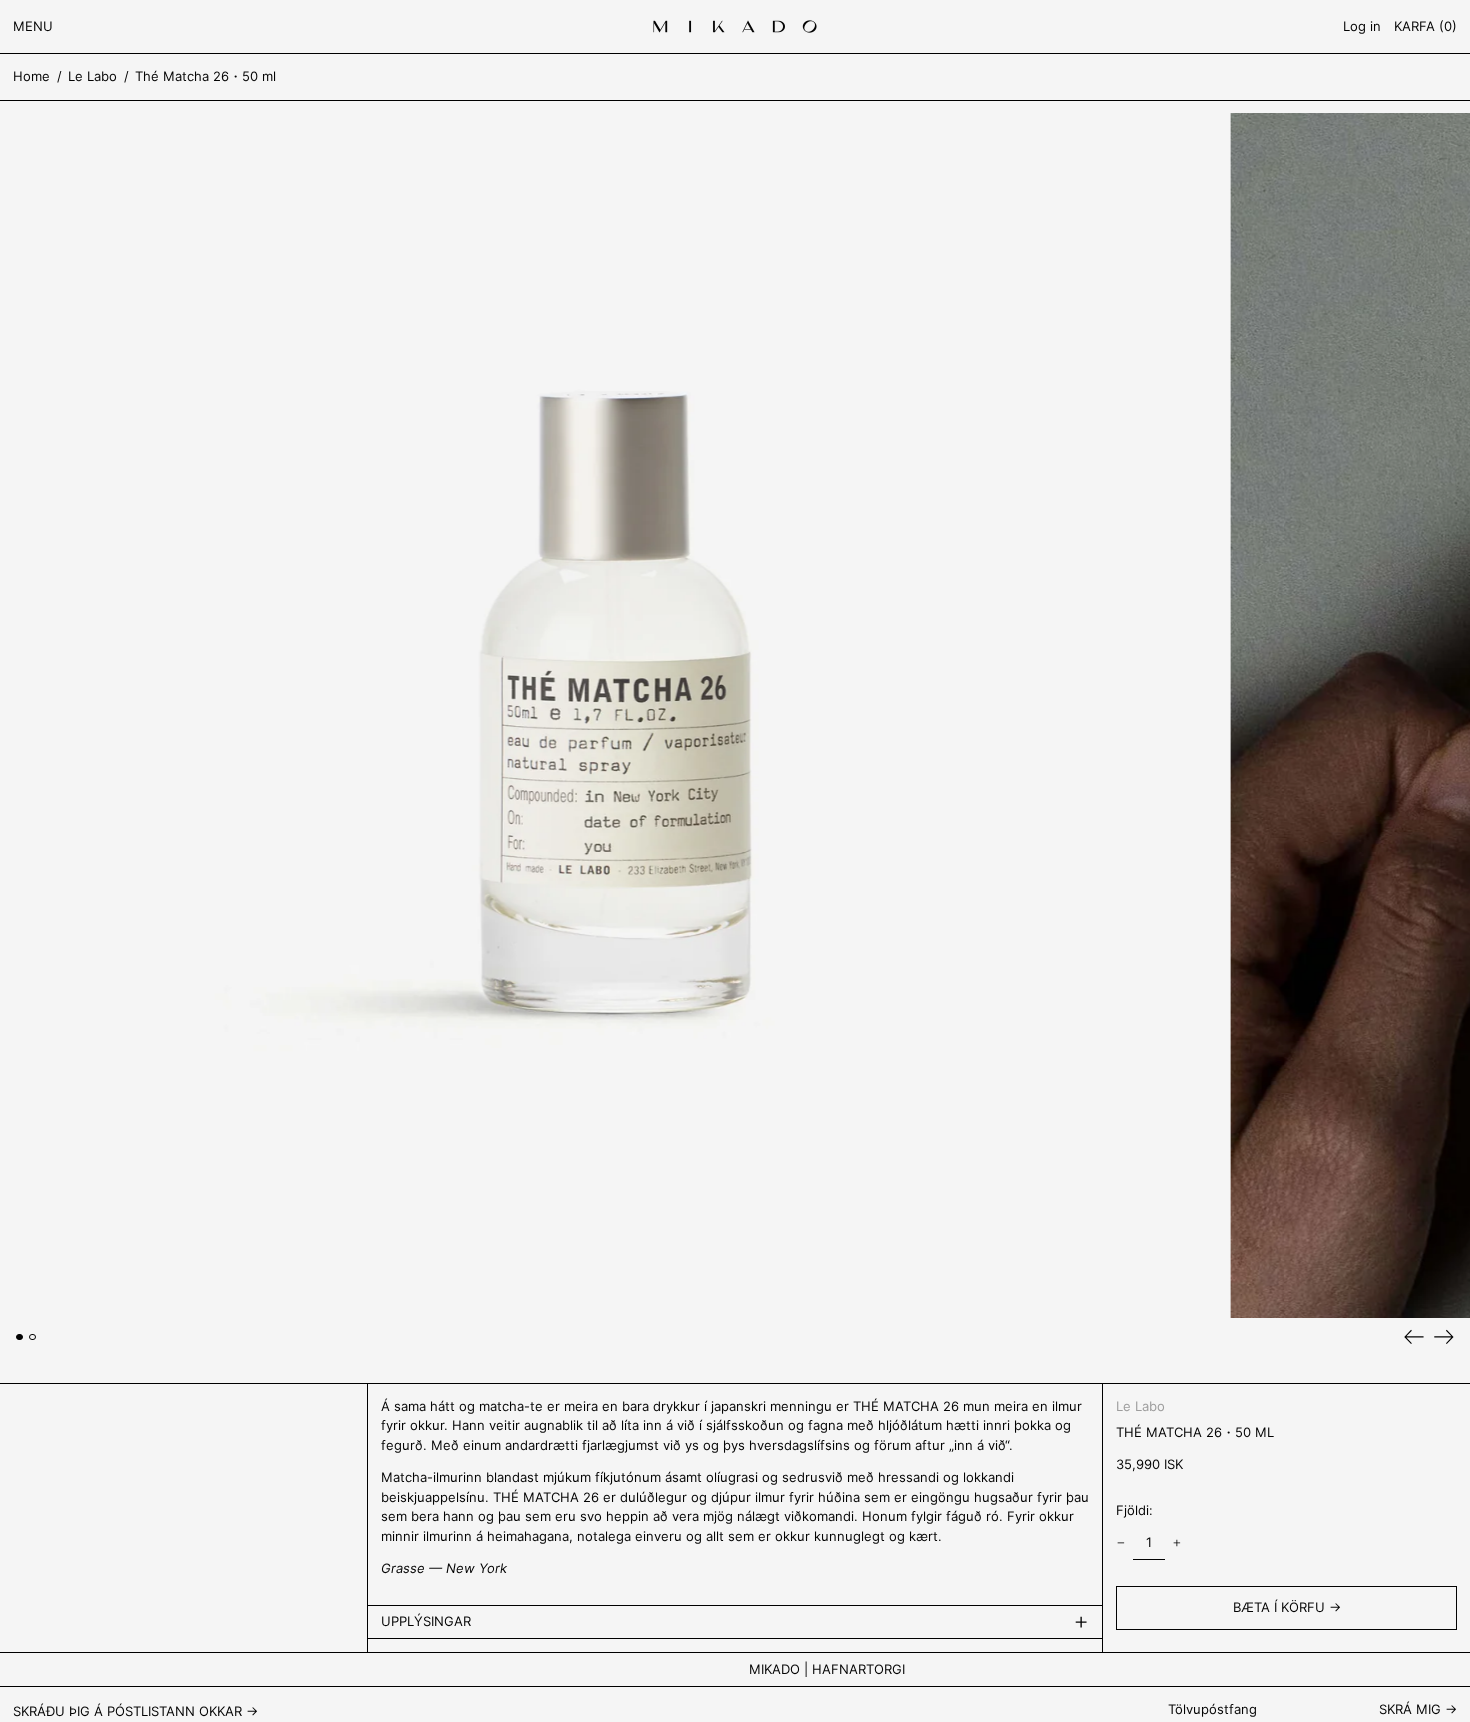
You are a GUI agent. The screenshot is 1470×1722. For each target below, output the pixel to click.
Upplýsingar (426, 1621)
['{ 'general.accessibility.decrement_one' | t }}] (1121, 1543)
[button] (1425, 26)
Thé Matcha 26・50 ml (205, 76)
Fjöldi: (1134, 1510)
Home (31, 76)
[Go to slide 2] (32, 1337)
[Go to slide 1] (19, 1337)
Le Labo (92, 76)
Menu (33, 26)
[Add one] (1176, 1543)
